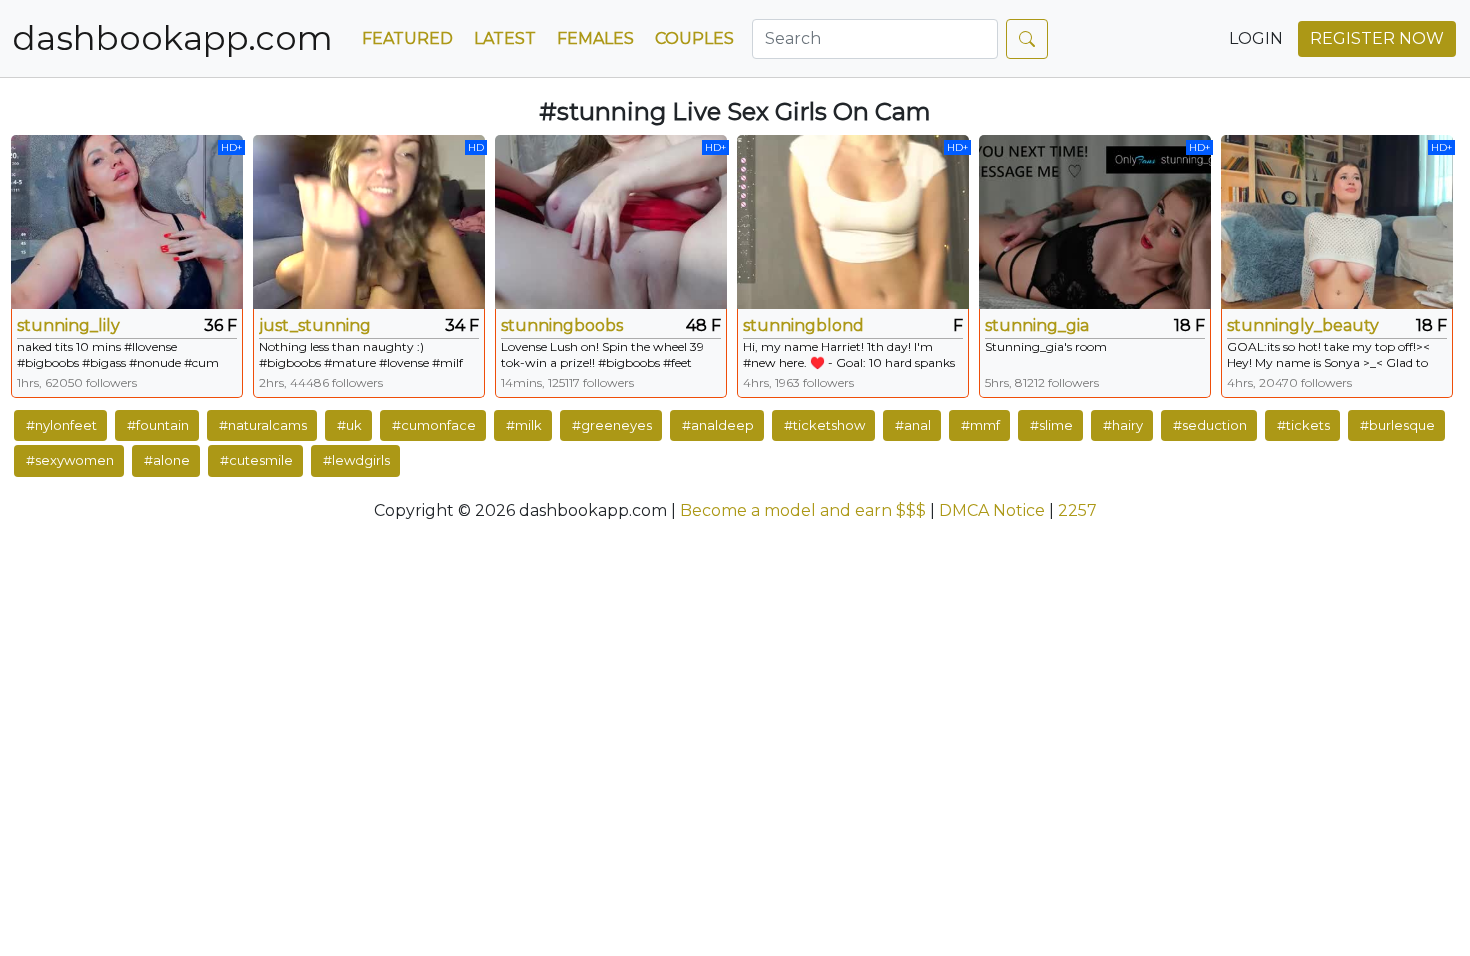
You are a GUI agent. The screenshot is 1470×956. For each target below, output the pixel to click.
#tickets (1303, 425)
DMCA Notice (992, 510)
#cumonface (434, 425)
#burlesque (1397, 425)
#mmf (980, 425)
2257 (1077, 510)
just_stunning (315, 325)
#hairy (1123, 425)
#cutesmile (256, 460)
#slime (1051, 425)
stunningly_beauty (1303, 325)
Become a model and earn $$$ (803, 510)
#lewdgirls (356, 460)
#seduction (1210, 425)
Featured (407, 38)
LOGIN (1256, 38)
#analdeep (718, 425)
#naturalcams (263, 425)
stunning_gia (1037, 325)
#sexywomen (70, 460)
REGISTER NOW (1377, 38)
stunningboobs (562, 325)
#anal (913, 425)
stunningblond (803, 325)
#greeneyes (612, 425)
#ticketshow (824, 425)
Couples (694, 38)
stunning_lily (68, 325)
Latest (505, 38)
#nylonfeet (61, 425)
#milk (524, 425)
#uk (349, 425)
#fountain (158, 425)
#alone (167, 460)
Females (595, 38)
